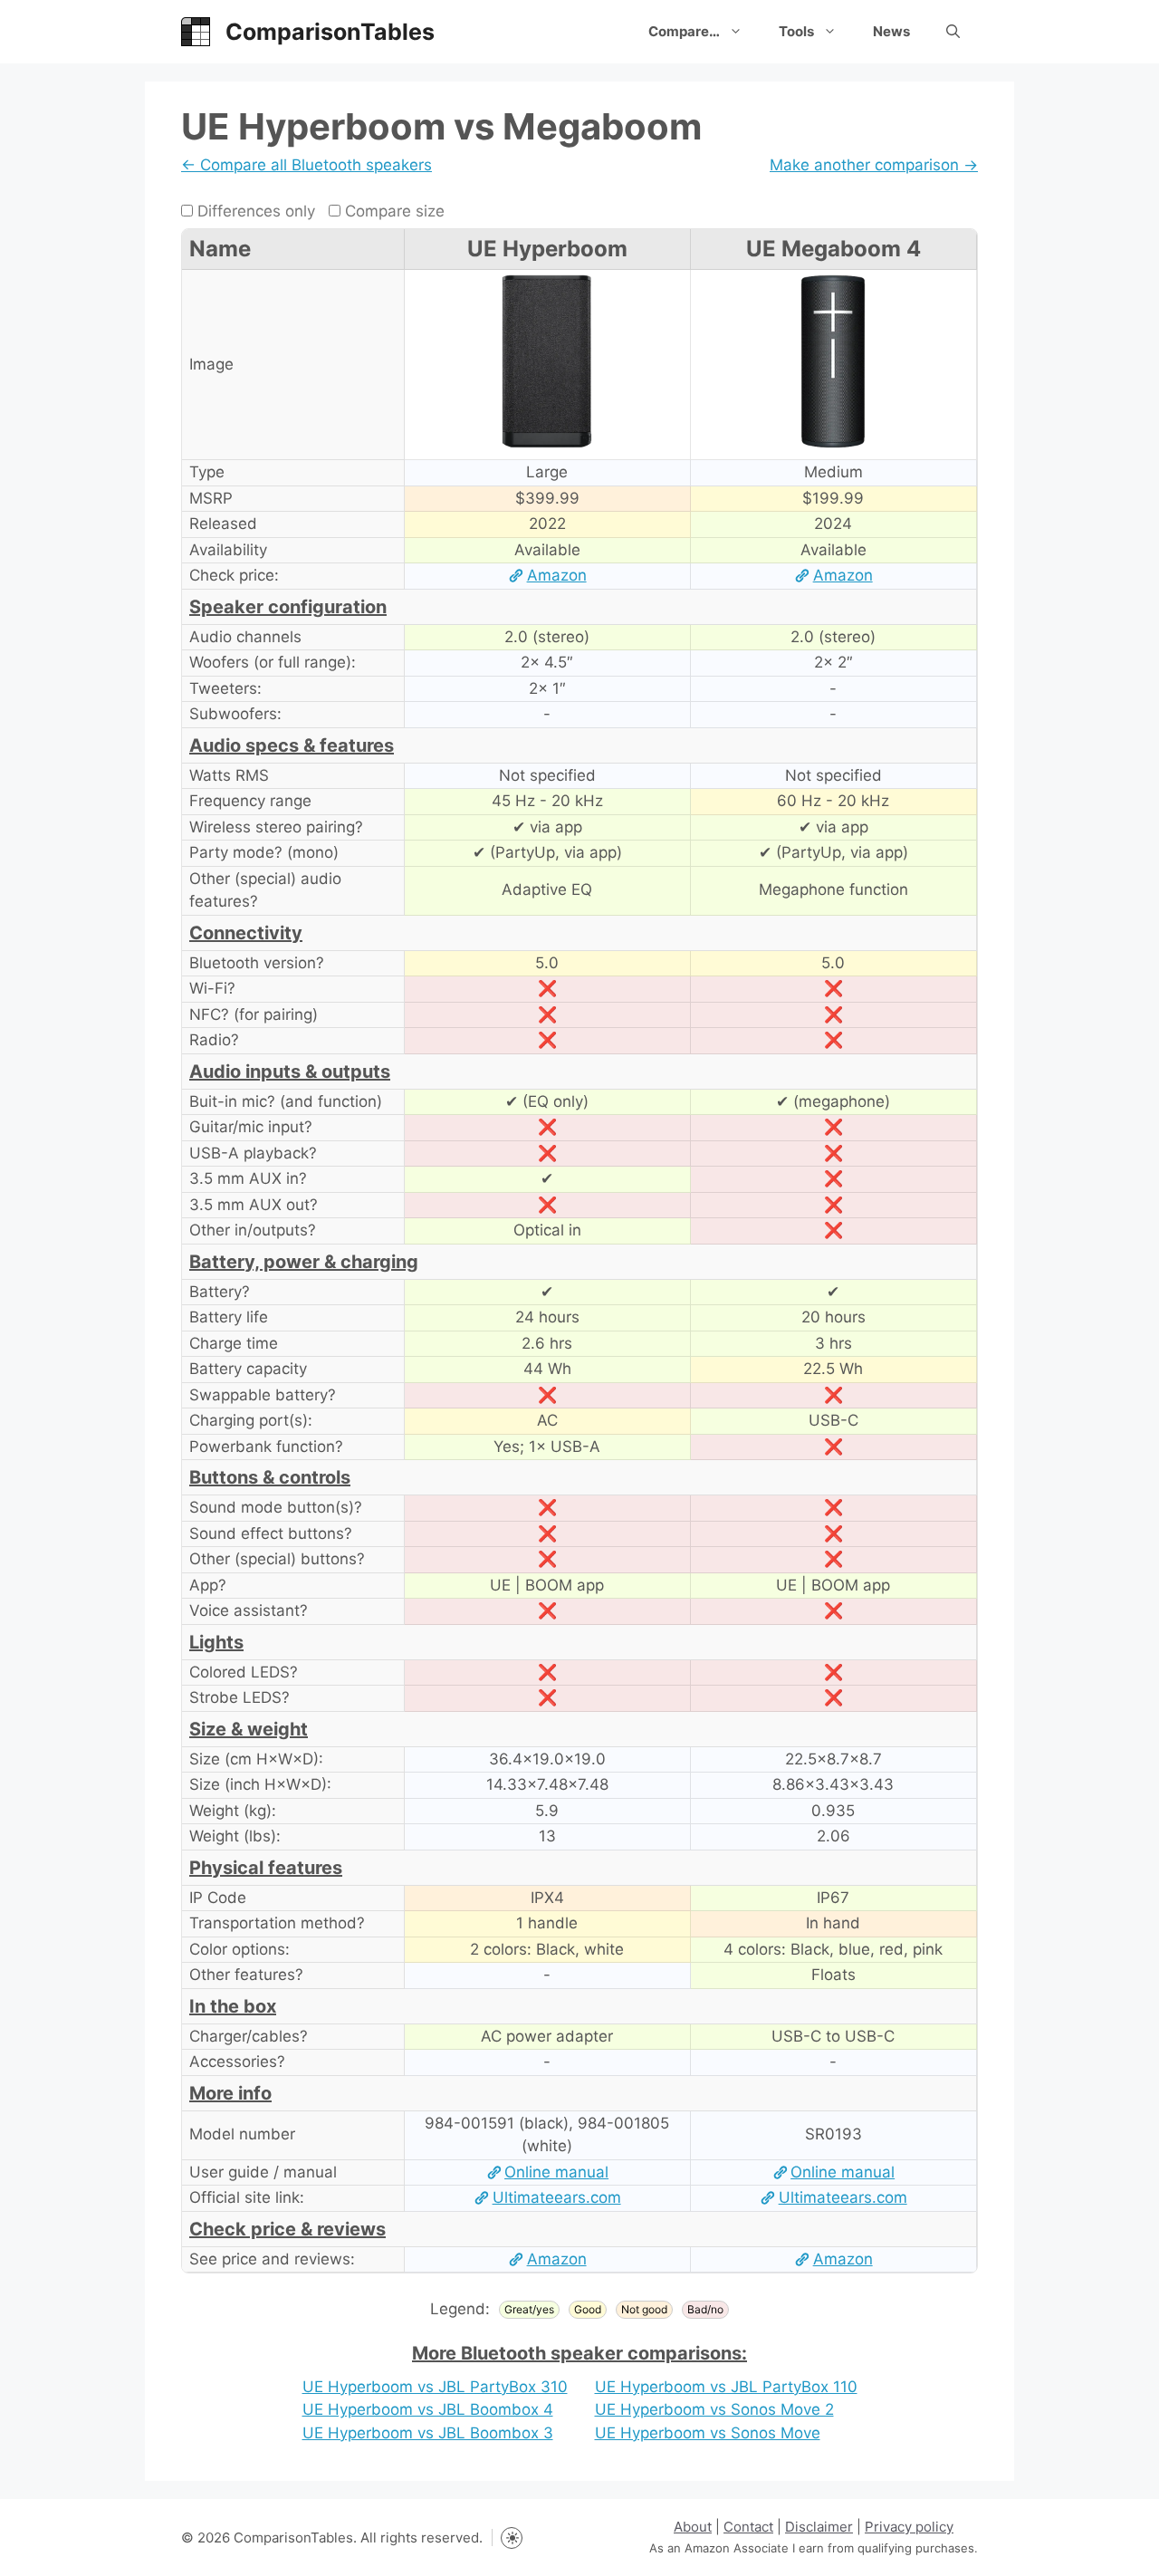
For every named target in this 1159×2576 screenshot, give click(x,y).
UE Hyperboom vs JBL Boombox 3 (428, 2433)
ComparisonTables (330, 32)
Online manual (556, 2172)
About (693, 2527)
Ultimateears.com (556, 2197)
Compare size (393, 211)
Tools (796, 31)
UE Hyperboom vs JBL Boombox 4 (428, 2409)
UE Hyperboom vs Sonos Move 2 (714, 2409)
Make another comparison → (874, 165)
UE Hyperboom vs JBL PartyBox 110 (726, 2387)
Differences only (254, 211)
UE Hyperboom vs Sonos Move (708, 2433)
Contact (748, 2527)
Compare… (684, 31)
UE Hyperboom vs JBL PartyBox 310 (435, 2387)
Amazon (556, 575)
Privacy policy (909, 2527)
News (891, 31)
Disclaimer (819, 2527)
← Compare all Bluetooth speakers (307, 165)
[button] (953, 32)
